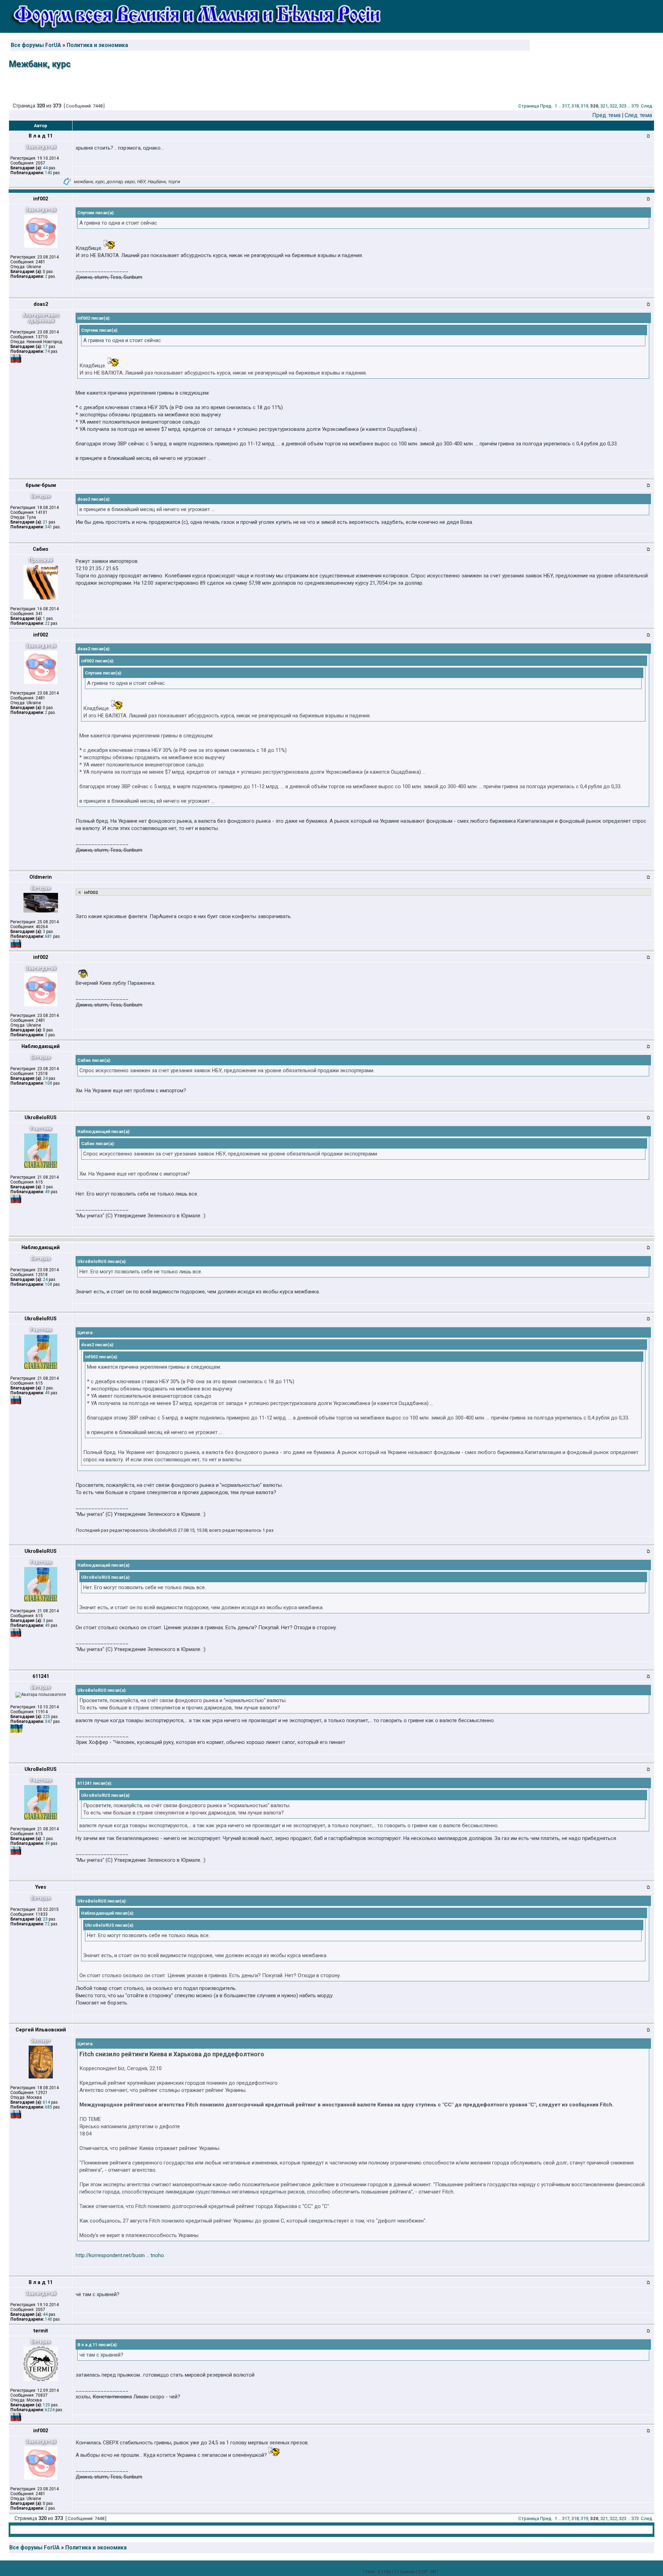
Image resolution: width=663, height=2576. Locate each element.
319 (584, 106)
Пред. (546, 106)
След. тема (638, 115)
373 (635, 106)
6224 (50, 2410)
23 (45, 1919)
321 (604, 106)
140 (49, 173)
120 (46, 2405)
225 (46, 1717)
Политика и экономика (97, 45)
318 (575, 106)
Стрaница (529, 106)
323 (623, 106)
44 (45, 168)
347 (49, 1721)
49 (47, 1192)
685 (49, 2107)
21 (45, 522)
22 (47, 623)
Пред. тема (606, 115)
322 (613, 106)
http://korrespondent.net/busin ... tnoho (120, 2255)
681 (49, 936)
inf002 (90, 892)
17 (45, 347)
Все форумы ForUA (36, 45)
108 (49, 1083)
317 (566, 106)
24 (45, 1078)
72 (47, 1924)
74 (47, 351)
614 (46, 2102)
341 (49, 527)
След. (647, 106)
